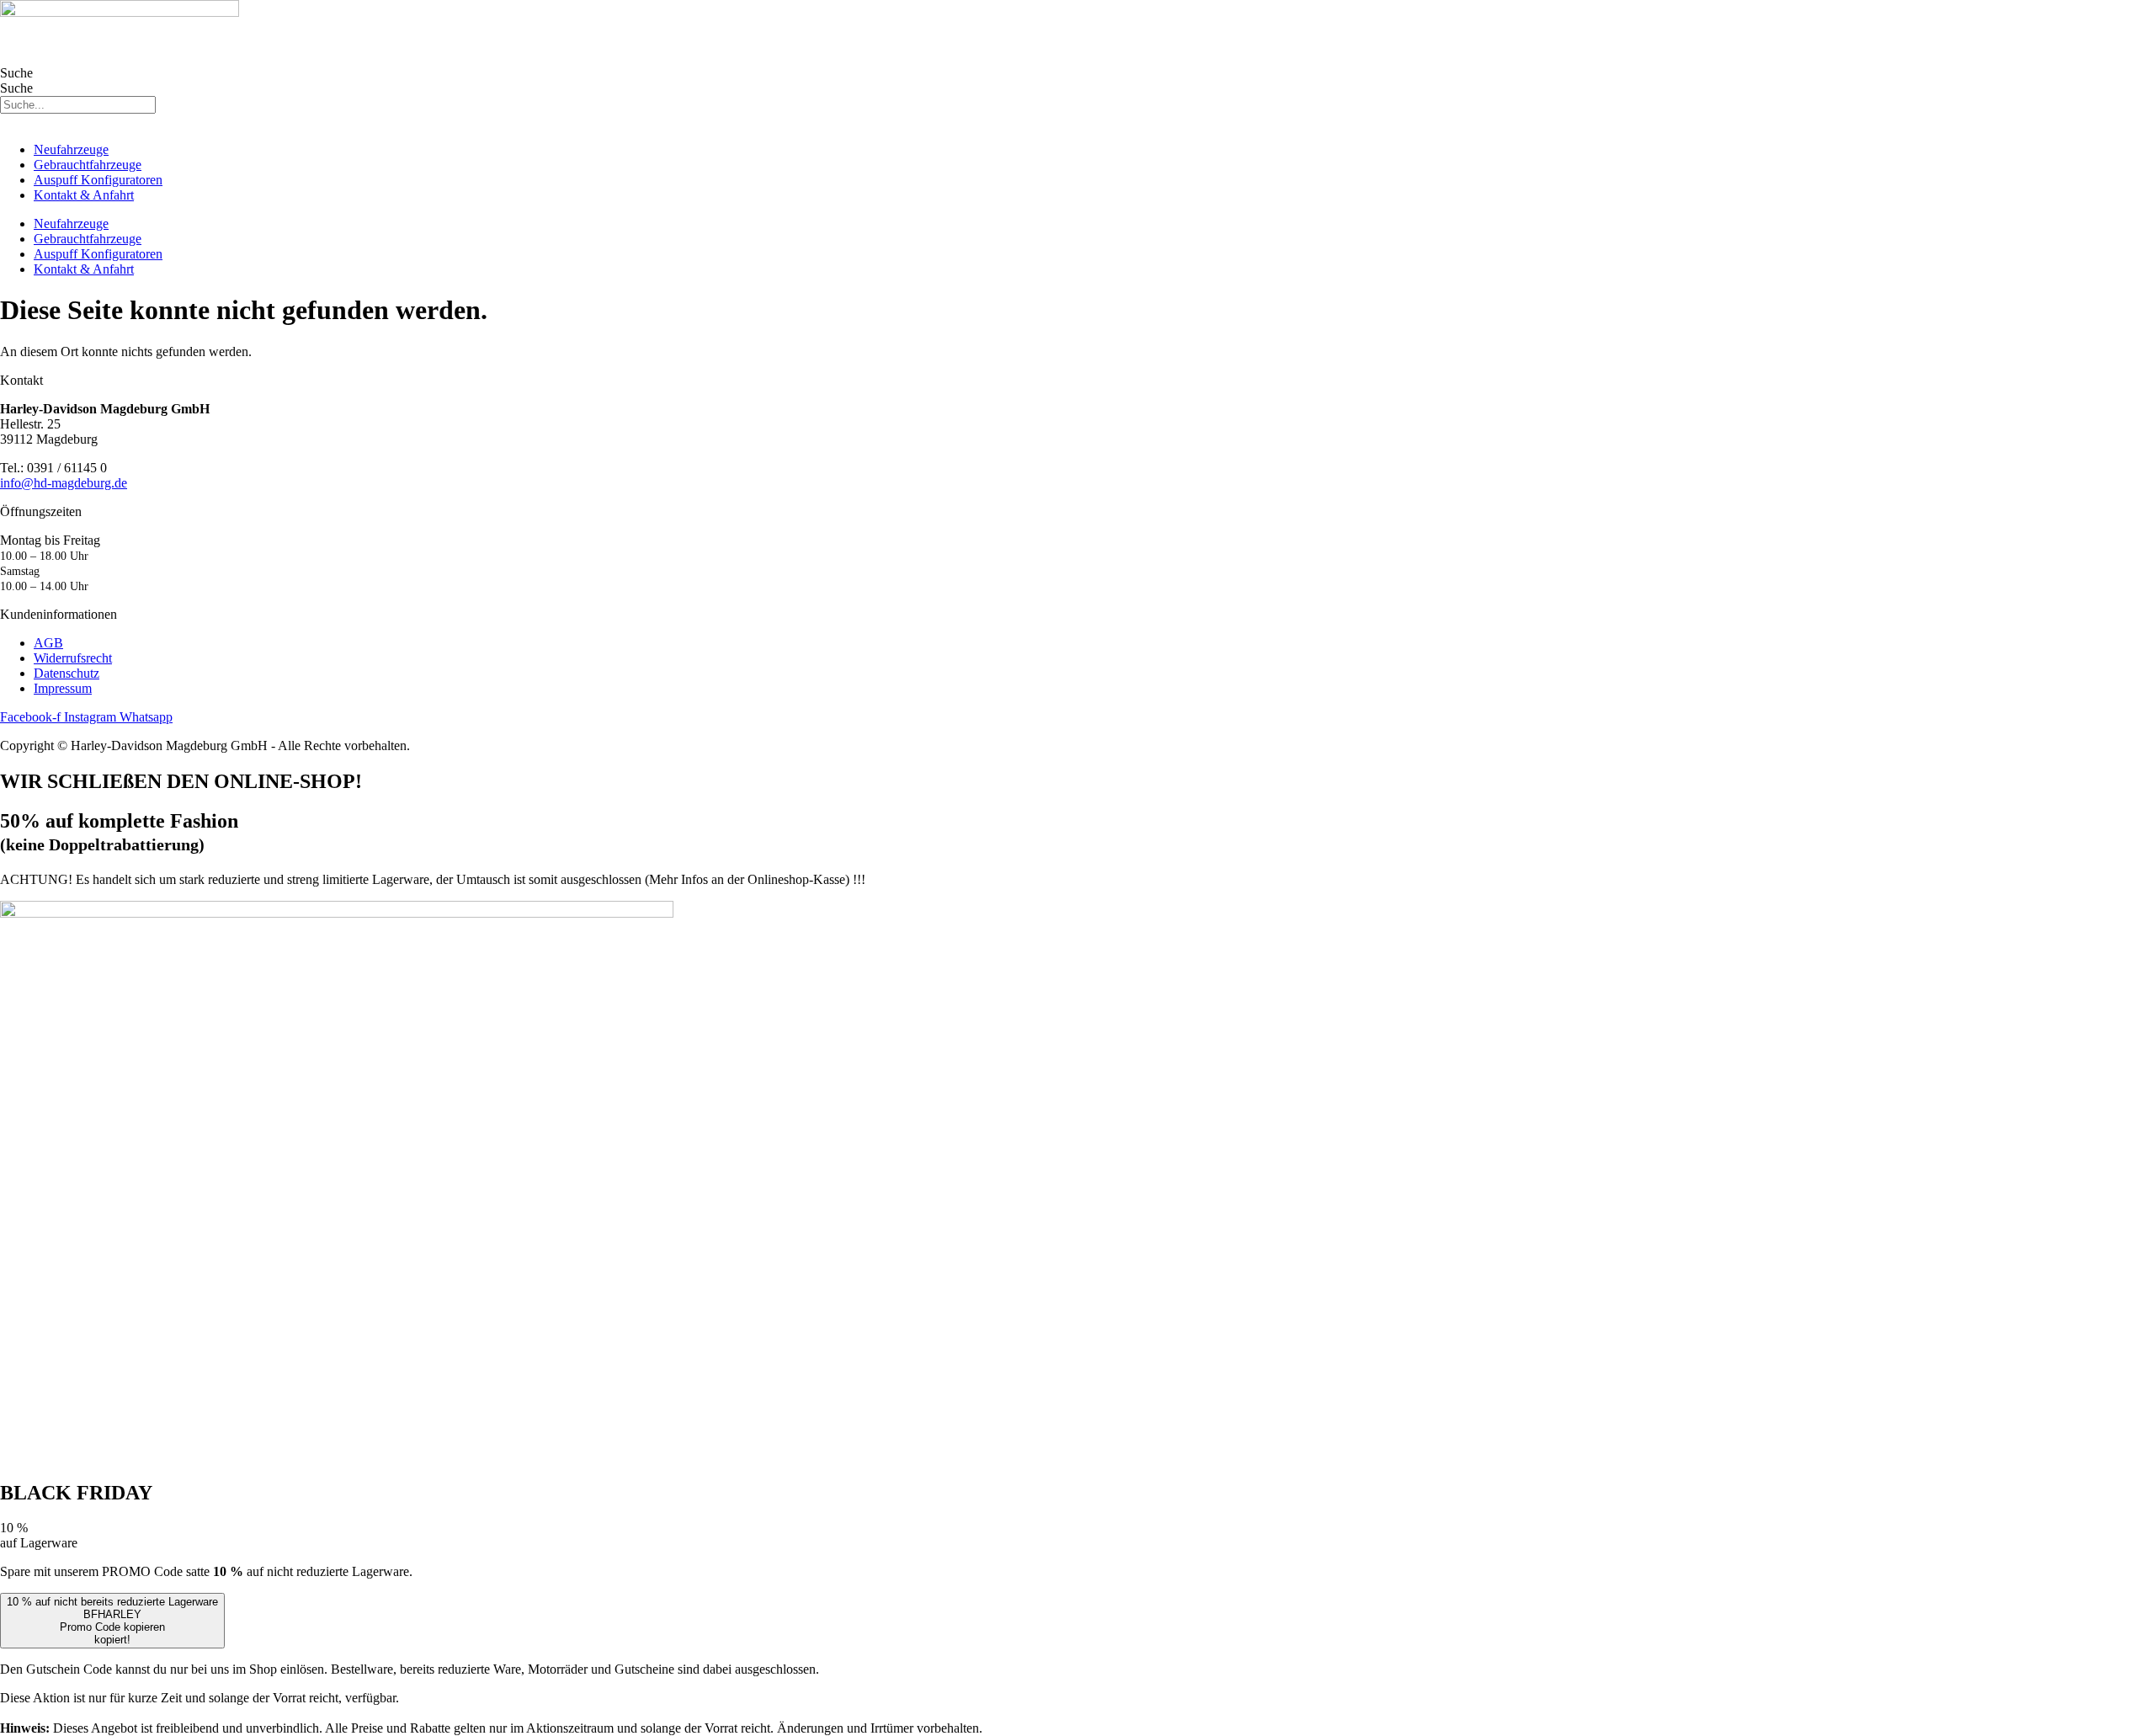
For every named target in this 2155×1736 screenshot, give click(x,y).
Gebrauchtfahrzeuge (88, 165)
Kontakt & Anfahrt (84, 195)
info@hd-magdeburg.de (64, 483)
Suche (16, 73)
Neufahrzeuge (71, 149)
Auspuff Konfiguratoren (98, 180)
